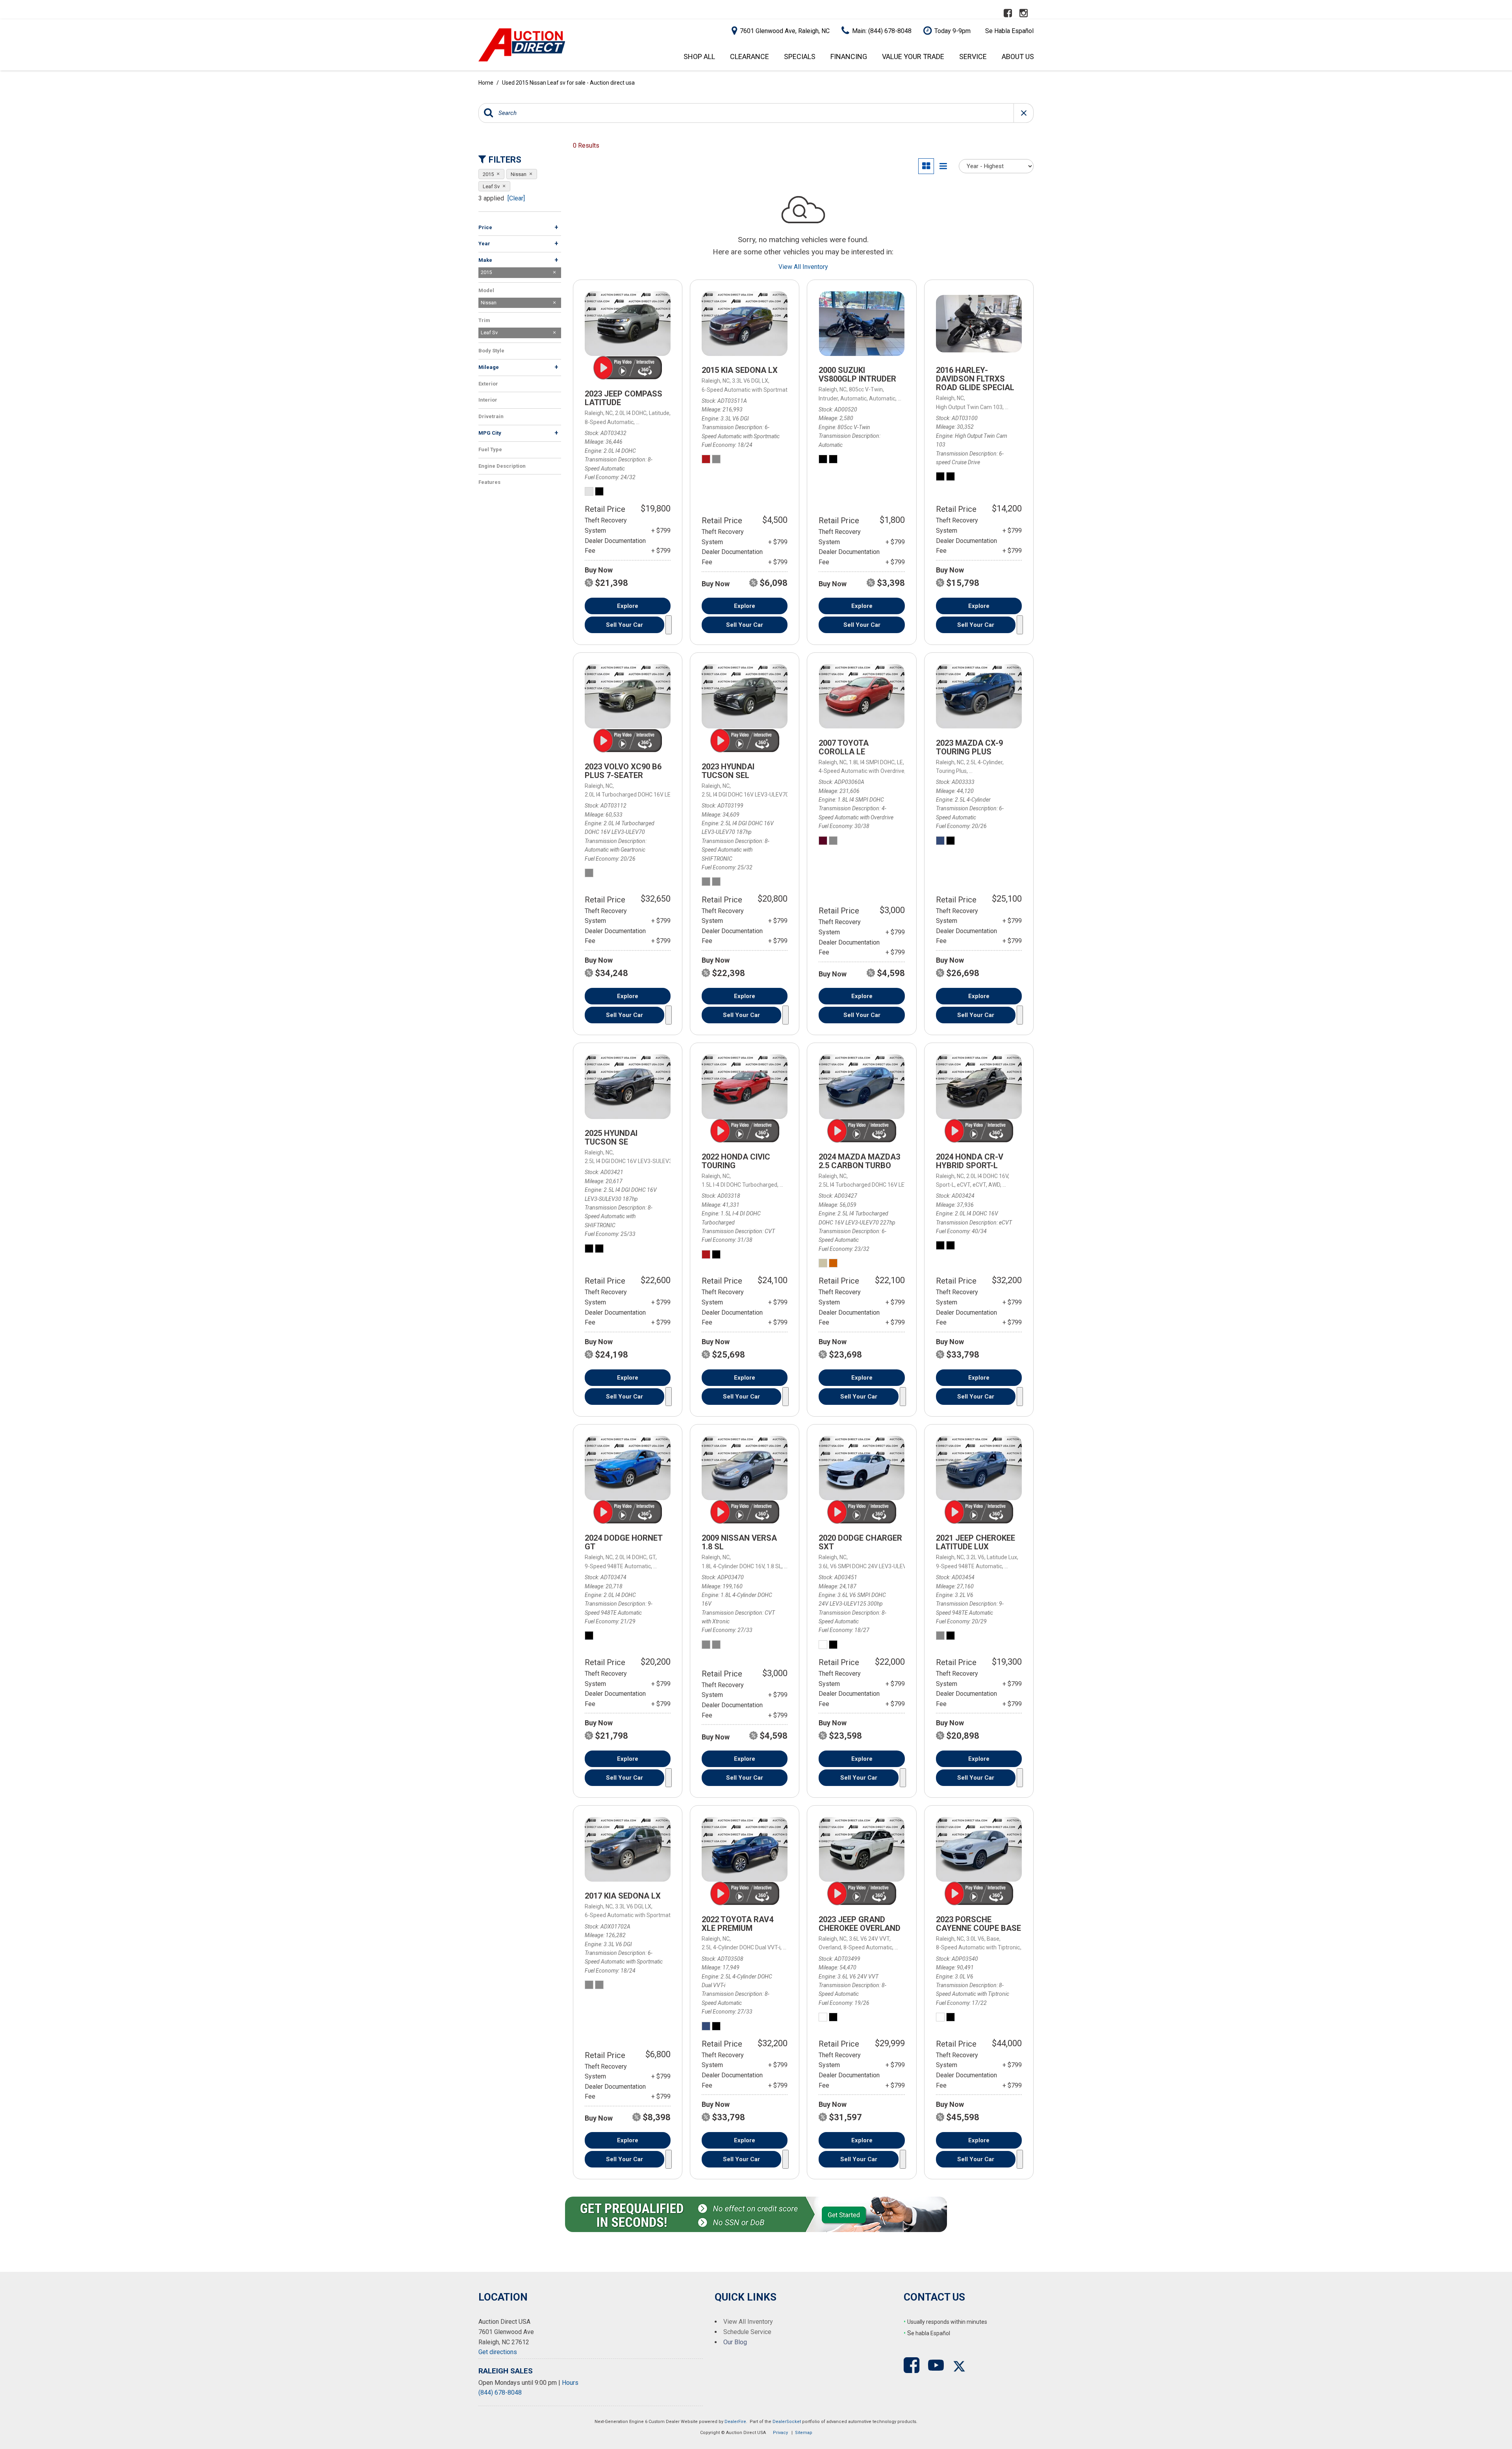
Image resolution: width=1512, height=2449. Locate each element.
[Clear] (516, 198)
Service (973, 57)
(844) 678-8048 (500, 2392)
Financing (849, 57)
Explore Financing (669, 625)
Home (486, 83)
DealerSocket (787, 2422)
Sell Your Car (624, 625)
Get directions (498, 2352)
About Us (1018, 57)
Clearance (750, 57)
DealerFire (735, 2422)
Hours (570, 2383)
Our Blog (735, 2342)
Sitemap (804, 2433)
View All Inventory (803, 267)
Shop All (699, 57)
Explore (628, 606)
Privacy (780, 2433)
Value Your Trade (913, 57)
